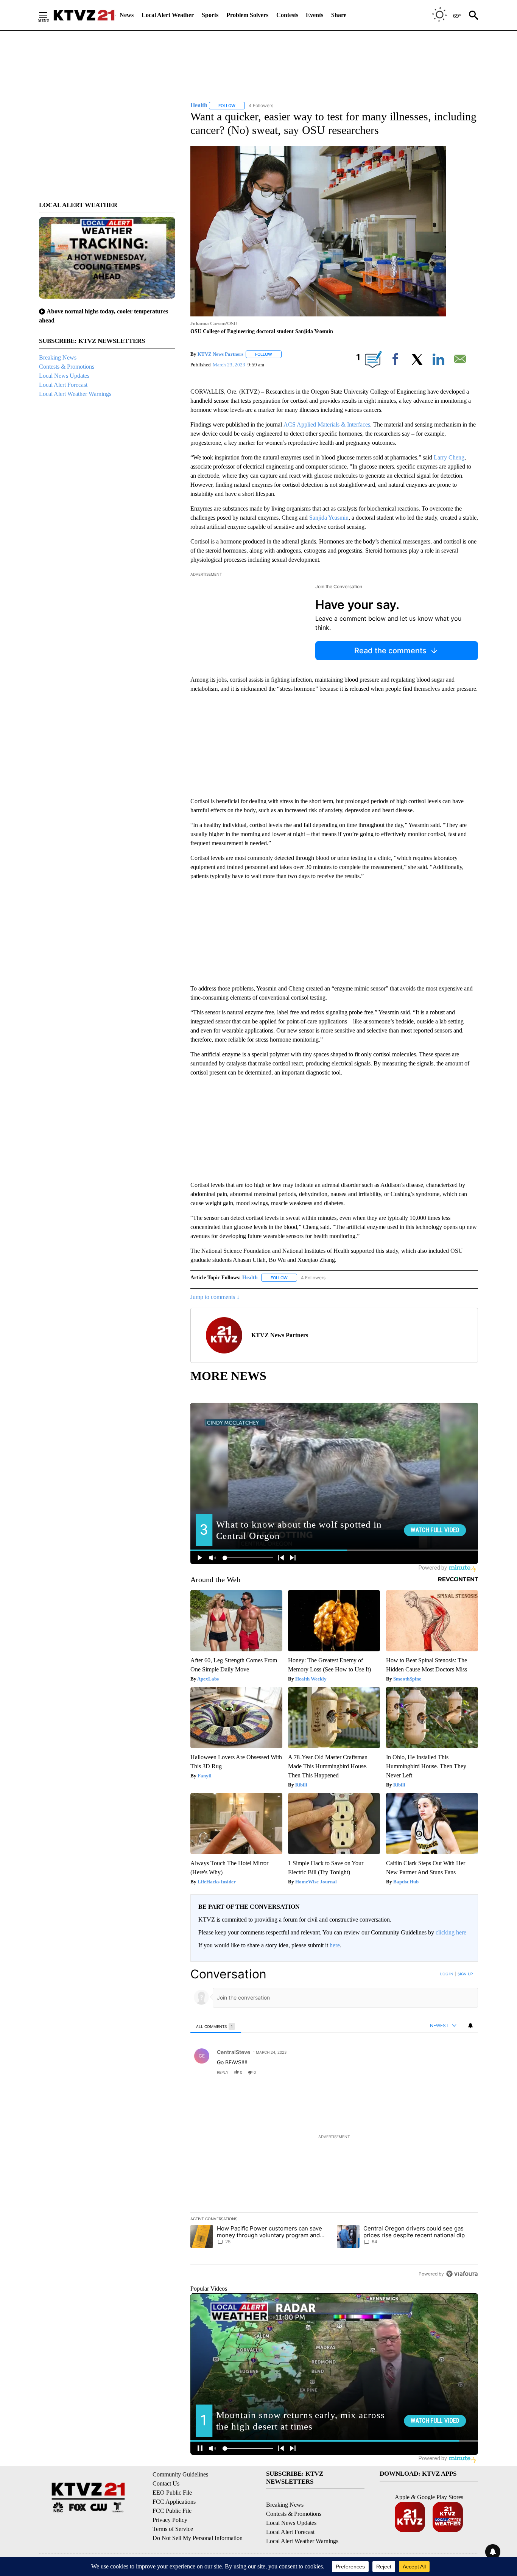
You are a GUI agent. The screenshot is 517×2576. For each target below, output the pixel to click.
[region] (334, 2124)
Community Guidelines (180, 2474)
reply (223, 2072)
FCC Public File (172, 2511)
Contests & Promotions (67, 367)
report (465, 2072)
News (127, 15)
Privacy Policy (170, 2520)
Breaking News (58, 357)
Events (315, 15)
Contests (287, 15)
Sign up (465, 1974)
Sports (210, 15)
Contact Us (166, 2483)
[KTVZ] (84, 15)
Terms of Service (173, 2529)
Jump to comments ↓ (215, 1297)
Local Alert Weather (168, 15)
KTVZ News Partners (220, 354)
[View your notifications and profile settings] (470, 2026)
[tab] (216, 2026)
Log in (447, 1974)
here (335, 1945)
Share (339, 15)
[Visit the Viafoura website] (462, 2274)
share (448, 2072)
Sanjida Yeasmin (329, 518)
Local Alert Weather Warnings (75, 394)
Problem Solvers (247, 15)
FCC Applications (174, 2502)
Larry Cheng (449, 457)
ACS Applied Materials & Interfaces (327, 424)
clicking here (451, 1932)
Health (250, 1278)
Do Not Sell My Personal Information (198, 2538)
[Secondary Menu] (49, 15)
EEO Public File (172, 2493)
